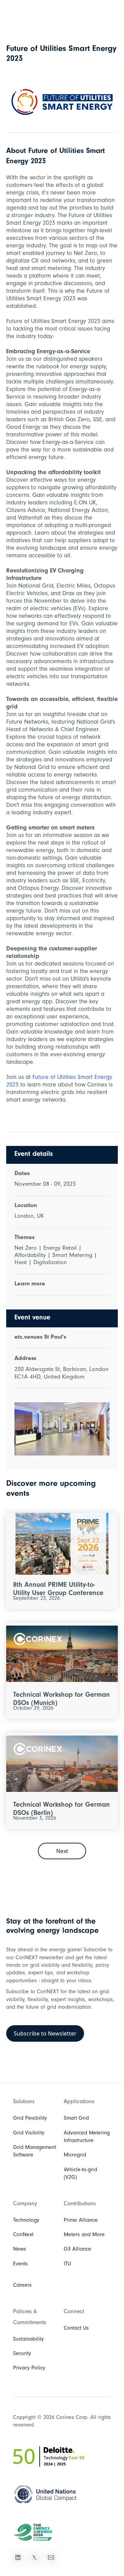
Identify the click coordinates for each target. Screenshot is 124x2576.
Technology (26, 2221)
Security (22, 2354)
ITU (67, 2264)
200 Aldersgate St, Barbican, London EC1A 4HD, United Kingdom (61, 1374)
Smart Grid (76, 2119)
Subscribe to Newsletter (45, 2033)
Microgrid (75, 2155)
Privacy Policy (29, 2368)
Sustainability (28, 2340)
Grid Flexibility (30, 2119)
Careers (22, 2286)
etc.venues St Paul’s (40, 1338)
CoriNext (23, 2235)
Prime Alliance (81, 2221)
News (20, 2250)
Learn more (30, 1284)
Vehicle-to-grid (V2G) (80, 2174)
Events (20, 2264)
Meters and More (84, 2235)
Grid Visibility (29, 2133)
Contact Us (76, 2329)
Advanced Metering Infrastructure (87, 2137)
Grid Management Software (35, 2152)
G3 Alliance (77, 2250)
